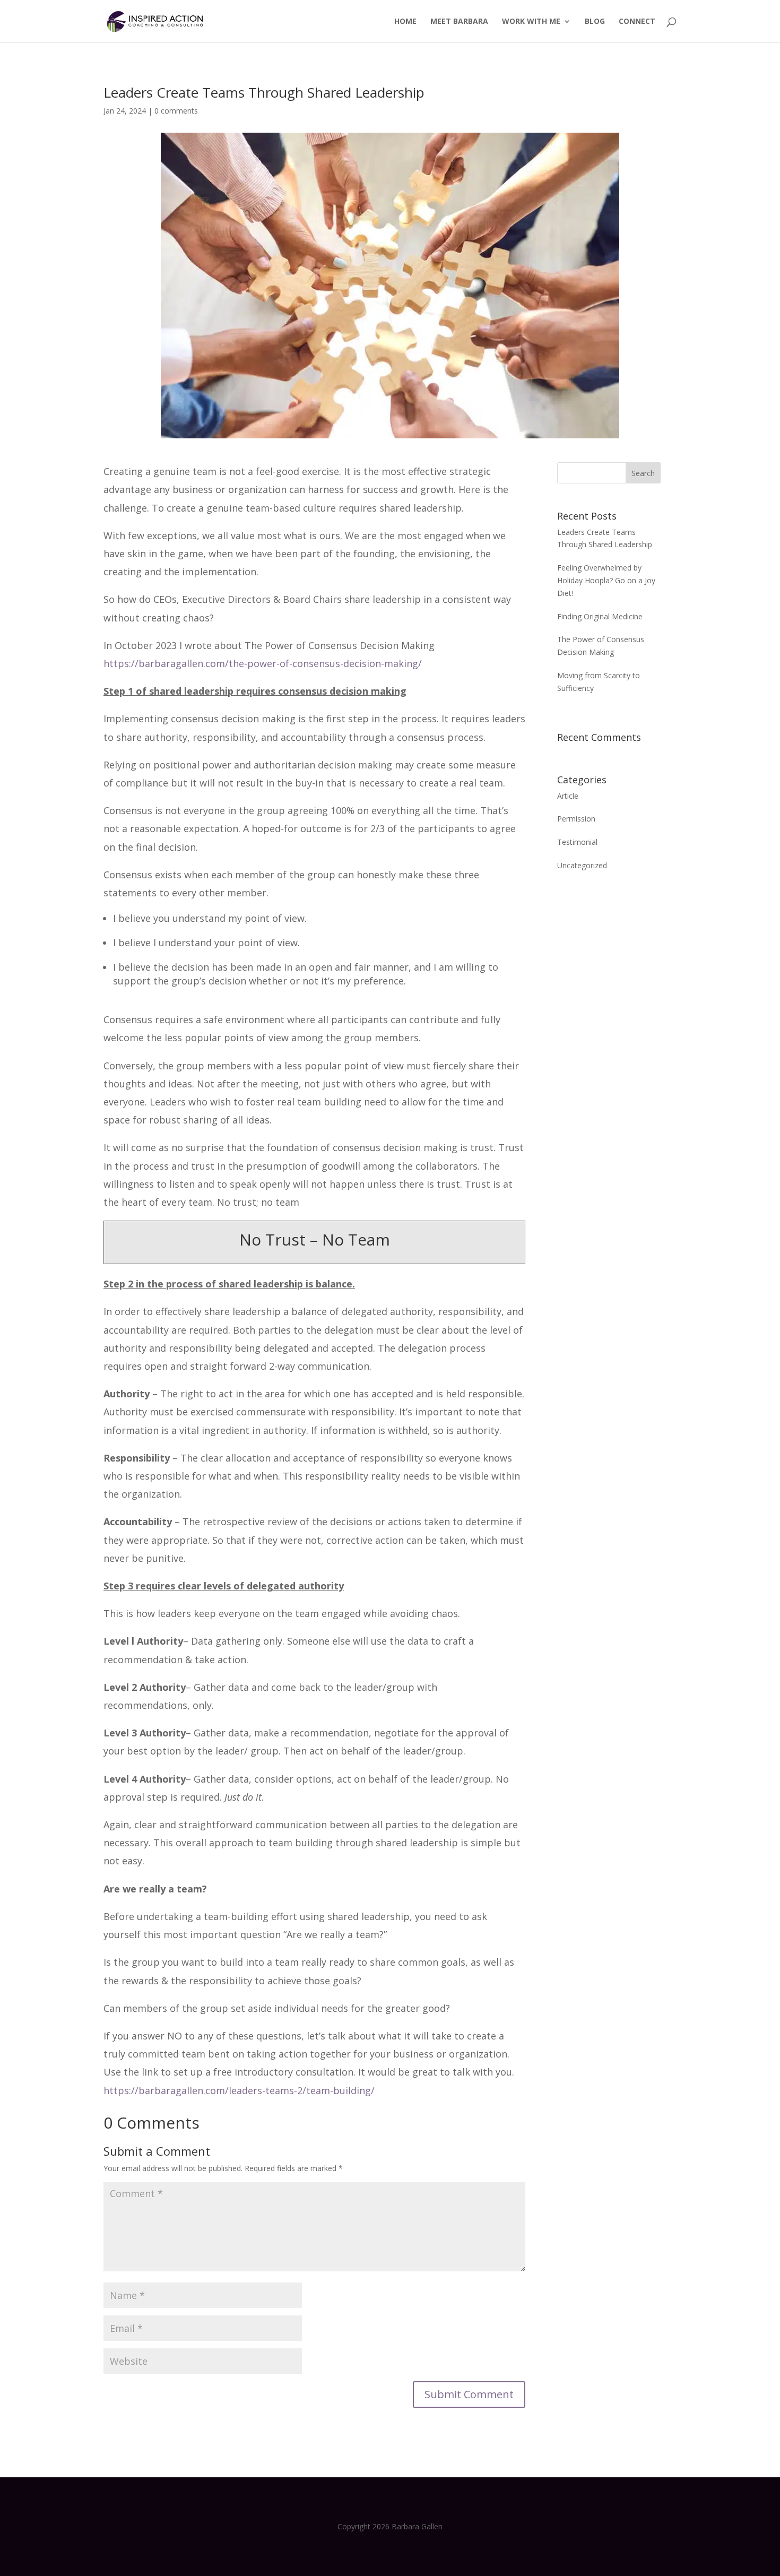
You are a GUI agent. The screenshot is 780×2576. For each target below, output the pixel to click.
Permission (576, 819)
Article (568, 796)
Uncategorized (582, 865)
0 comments (176, 111)
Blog (595, 22)
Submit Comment (469, 2394)
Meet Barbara (459, 22)
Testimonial (577, 842)
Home (405, 22)
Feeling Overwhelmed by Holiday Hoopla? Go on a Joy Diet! (606, 580)
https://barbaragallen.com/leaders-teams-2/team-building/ (239, 2090)
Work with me (531, 22)
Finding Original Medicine (600, 616)
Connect (637, 22)
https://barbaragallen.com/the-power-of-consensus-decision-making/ (263, 663)
